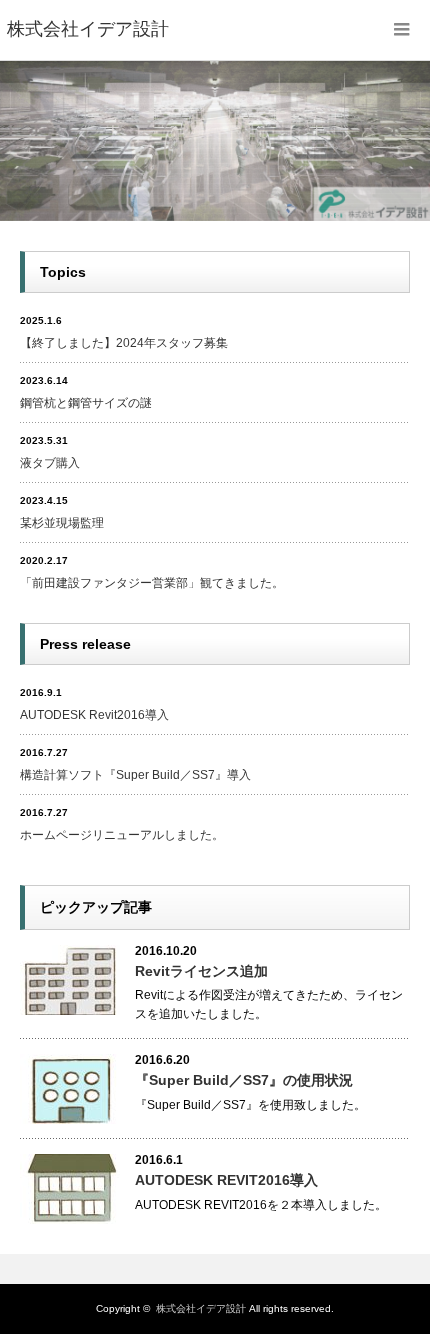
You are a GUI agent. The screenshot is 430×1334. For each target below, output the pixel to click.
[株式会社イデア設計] (88, 30)
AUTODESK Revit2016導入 (94, 715)
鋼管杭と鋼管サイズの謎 (86, 403)
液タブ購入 (50, 463)
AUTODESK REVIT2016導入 (226, 1180)
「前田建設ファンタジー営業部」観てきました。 (152, 583)
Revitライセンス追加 (201, 971)
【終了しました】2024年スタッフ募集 (124, 343)
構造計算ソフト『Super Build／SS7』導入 (135, 775)
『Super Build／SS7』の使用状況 (244, 1080)
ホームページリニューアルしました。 (122, 835)
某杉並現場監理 (62, 523)
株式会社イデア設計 (201, 1308)
